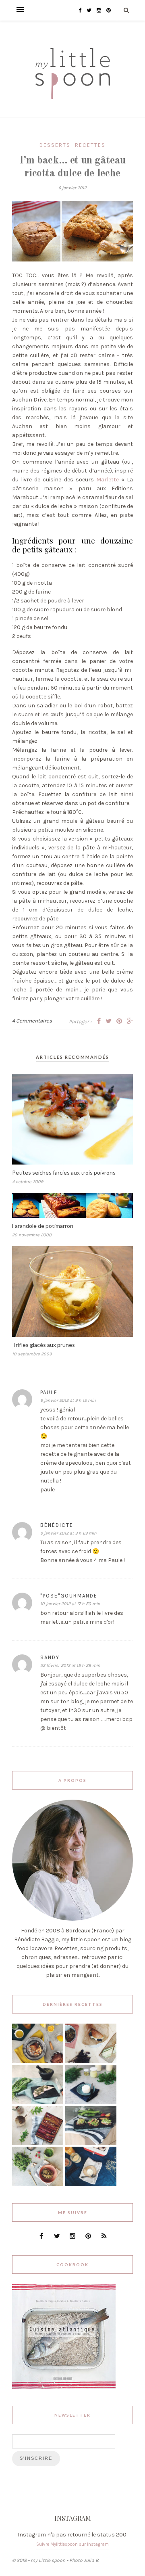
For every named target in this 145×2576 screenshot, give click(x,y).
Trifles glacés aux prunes (43, 1345)
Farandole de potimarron (43, 1226)
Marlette (108, 480)
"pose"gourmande (69, 1596)
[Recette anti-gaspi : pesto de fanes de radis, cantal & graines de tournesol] (38, 2184)
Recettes (90, 145)
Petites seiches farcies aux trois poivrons (64, 1172)
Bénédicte (57, 1525)
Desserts (55, 145)
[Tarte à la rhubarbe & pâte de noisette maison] (38, 2143)
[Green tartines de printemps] (91, 2143)
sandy (50, 1657)
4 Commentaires (32, 1021)
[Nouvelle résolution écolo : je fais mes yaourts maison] (91, 2184)
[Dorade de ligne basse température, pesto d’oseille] (38, 2102)
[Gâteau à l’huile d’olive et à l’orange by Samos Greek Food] (38, 2061)
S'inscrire (36, 2458)
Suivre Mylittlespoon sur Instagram (72, 2544)
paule (49, 1392)
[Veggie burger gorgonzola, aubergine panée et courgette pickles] (91, 2061)
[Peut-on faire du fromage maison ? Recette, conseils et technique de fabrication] (91, 2102)
